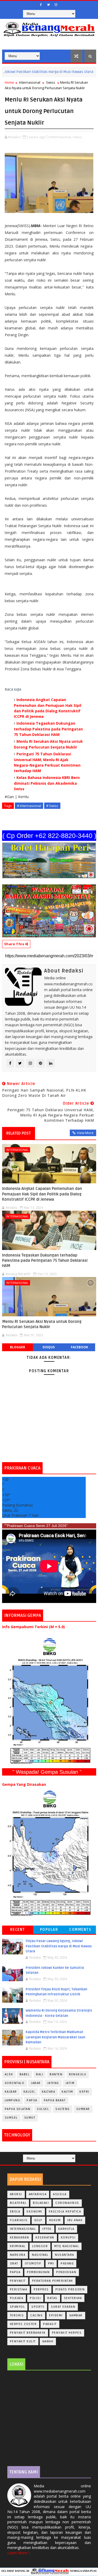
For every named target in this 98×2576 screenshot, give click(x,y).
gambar (76, 2315)
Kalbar (11, 2092)
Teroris (17, 2315)
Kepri (84, 2092)
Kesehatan (45, 2238)
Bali (40, 2074)
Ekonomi (34, 2212)
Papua (32, 2100)
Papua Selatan (18, 2109)
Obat (14, 2264)
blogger (18, 1347)
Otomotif (33, 2264)
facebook (79, 1347)
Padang (67, 2264)
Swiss (51, 82)
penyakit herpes (67, 2333)
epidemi (56, 2315)
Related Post (19, 1133)
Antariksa (38, 2194)
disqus (49, 1347)
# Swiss (52, 806)
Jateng (53, 2083)
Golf (38, 2220)
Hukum (55, 2220)
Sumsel (11, 2118)
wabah (48, 2341)
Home (9, 82)
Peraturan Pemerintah (53, 2281)
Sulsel (43, 2109)
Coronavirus (67, 2203)
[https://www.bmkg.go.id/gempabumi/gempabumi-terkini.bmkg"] (49, 1701)
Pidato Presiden (70, 2289)
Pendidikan (66, 2272)
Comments (80, 1930)
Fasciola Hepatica (65, 2212)
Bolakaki (41, 2203)
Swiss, (78, 137)
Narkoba (18, 2255)
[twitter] (48, 5)
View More (85, 1133)
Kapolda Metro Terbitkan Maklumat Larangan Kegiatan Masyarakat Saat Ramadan (56, 2037)
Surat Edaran (63, 2307)
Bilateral (18, 2203)
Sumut (30, 2118)
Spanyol (18, 2307)
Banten (56, 2074)
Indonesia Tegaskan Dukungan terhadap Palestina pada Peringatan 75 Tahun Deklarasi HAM (48, 729)
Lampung (13, 2100)
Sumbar (83, 2109)
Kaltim (67, 2092)
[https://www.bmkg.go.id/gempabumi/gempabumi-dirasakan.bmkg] (49, 1853)
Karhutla (66, 2229)
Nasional (83, 72)
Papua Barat (55, 2100)
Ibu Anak (75, 2220)
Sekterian (73, 2298)
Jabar (36, 2083)
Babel (25, 2074)
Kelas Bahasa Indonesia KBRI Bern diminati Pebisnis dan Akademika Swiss (47, 783)
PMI (51, 2264)
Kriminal (18, 2246)
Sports (38, 2307)
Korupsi (68, 2238)
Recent (18, 1930)
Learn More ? (19, 2553)
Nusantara (65, 2255)
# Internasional (29, 806)
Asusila (60, 2194)
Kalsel (29, 2092)
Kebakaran (20, 2238)
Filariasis (19, 2220)
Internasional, (61, 137)
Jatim (70, 2083)
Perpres (41, 2289)
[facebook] (41, 5)
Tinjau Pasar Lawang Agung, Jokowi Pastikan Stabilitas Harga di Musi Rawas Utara (59, 1946)
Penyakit (18, 2281)
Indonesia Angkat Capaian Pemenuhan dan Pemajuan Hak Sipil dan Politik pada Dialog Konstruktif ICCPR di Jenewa (42, 1194)
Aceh (9, 2074)
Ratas (52, 2298)
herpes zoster (23, 2324)
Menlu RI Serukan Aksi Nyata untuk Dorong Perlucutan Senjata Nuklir (42, 1324)
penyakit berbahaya (28, 2333)
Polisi (35, 2298)
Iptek (47, 2229)
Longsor (40, 2246)
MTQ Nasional (67, 2246)
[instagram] (56, 5)
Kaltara (49, 2092)
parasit (50, 2324)
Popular (49, 1930)
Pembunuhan (38, 2272)
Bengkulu (78, 2074)
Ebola (15, 2212)
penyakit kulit (23, 2341)
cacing (36, 2315)
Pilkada (17, 2298)
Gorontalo (15, 2083)
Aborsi (16, 2194)
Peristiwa (19, 2289)
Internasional (30, 82)
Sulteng (63, 2109)
